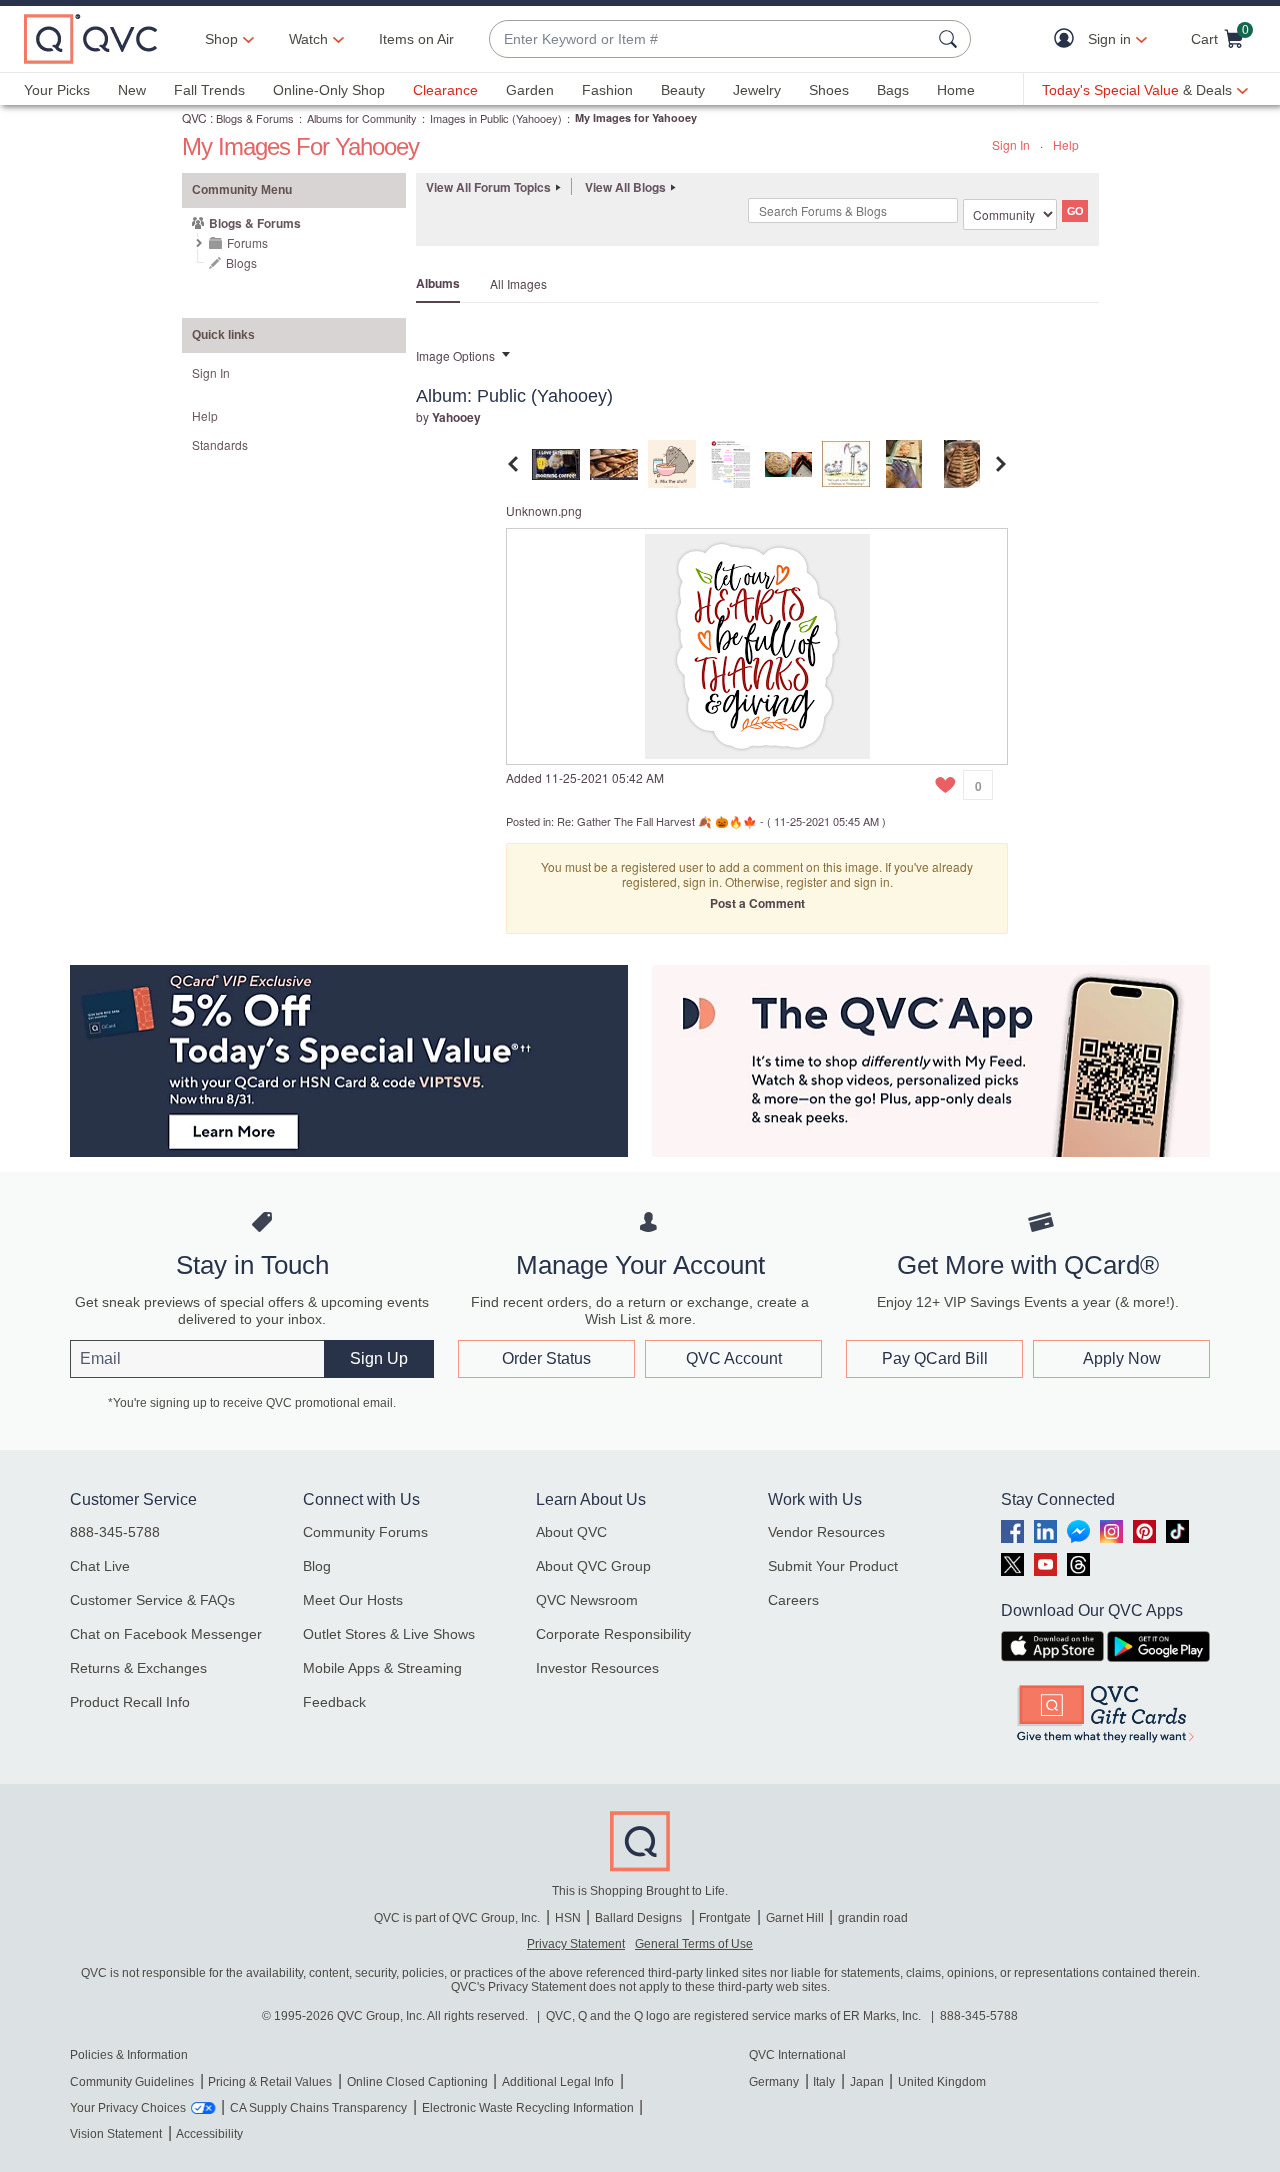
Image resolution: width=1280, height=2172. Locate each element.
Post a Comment (757, 903)
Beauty (683, 90)
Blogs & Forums (255, 118)
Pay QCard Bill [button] (935, 1358)
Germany (774, 2082)
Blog (317, 1566)
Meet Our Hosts (353, 1600)
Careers (793, 1600)
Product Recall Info (130, 1702)
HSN (568, 1918)
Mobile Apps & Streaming (382, 1668)
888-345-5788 (115, 1532)
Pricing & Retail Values (270, 2082)
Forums (247, 242)
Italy (824, 2082)
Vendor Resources (826, 1532)
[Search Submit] (951, 39)
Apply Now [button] (1122, 1358)
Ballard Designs (640, 1918)
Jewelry (757, 90)
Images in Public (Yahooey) (496, 118)
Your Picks (57, 90)
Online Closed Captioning (417, 2082)
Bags (893, 90)
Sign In (1011, 144)
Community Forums (365, 1532)
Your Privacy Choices (128, 2108)
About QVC (571, 1532)
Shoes (829, 90)
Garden (530, 90)
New (132, 90)
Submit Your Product (833, 1566)
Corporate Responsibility (613, 1634)
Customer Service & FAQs (152, 1600)
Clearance (445, 90)
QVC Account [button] (734, 1358)
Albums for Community (362, 118)
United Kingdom (942, 2082)
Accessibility (209, 2134)
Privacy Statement (576, 1944)
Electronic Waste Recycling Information (528, 2108)
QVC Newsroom (587, 1600)
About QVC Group (593, 1566)
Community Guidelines (132, 2082)
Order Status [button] (546, 1358)
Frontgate (725, 1918)
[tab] (556, 461)
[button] (1068, 39)
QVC (194, 117)
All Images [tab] (518, 283)
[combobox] (710, 39)
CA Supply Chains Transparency (318, 2108)
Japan (867, 2082)
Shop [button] (221, 39)
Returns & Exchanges (138, 1668)
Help (1066, 144)
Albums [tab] (438, 283)
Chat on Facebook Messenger (166, 1634)
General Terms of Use (694, 1944)
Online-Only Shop (329, 90)
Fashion (607, 90)
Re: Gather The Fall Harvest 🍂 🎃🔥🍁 (657, 821)
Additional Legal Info (558, 2082)
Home (956, 90)
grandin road (873, 1918)
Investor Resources (597, 1668)
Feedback (334, 1702)
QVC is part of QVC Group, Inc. (457, 1918)
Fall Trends (209, 90)
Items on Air (416, 39)
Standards (220, 444)
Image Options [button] (455, 355)
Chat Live (100, 1566)
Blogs (241, 262)
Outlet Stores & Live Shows (389, 1634)
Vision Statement (116, 2134)
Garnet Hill (795, 1918)
